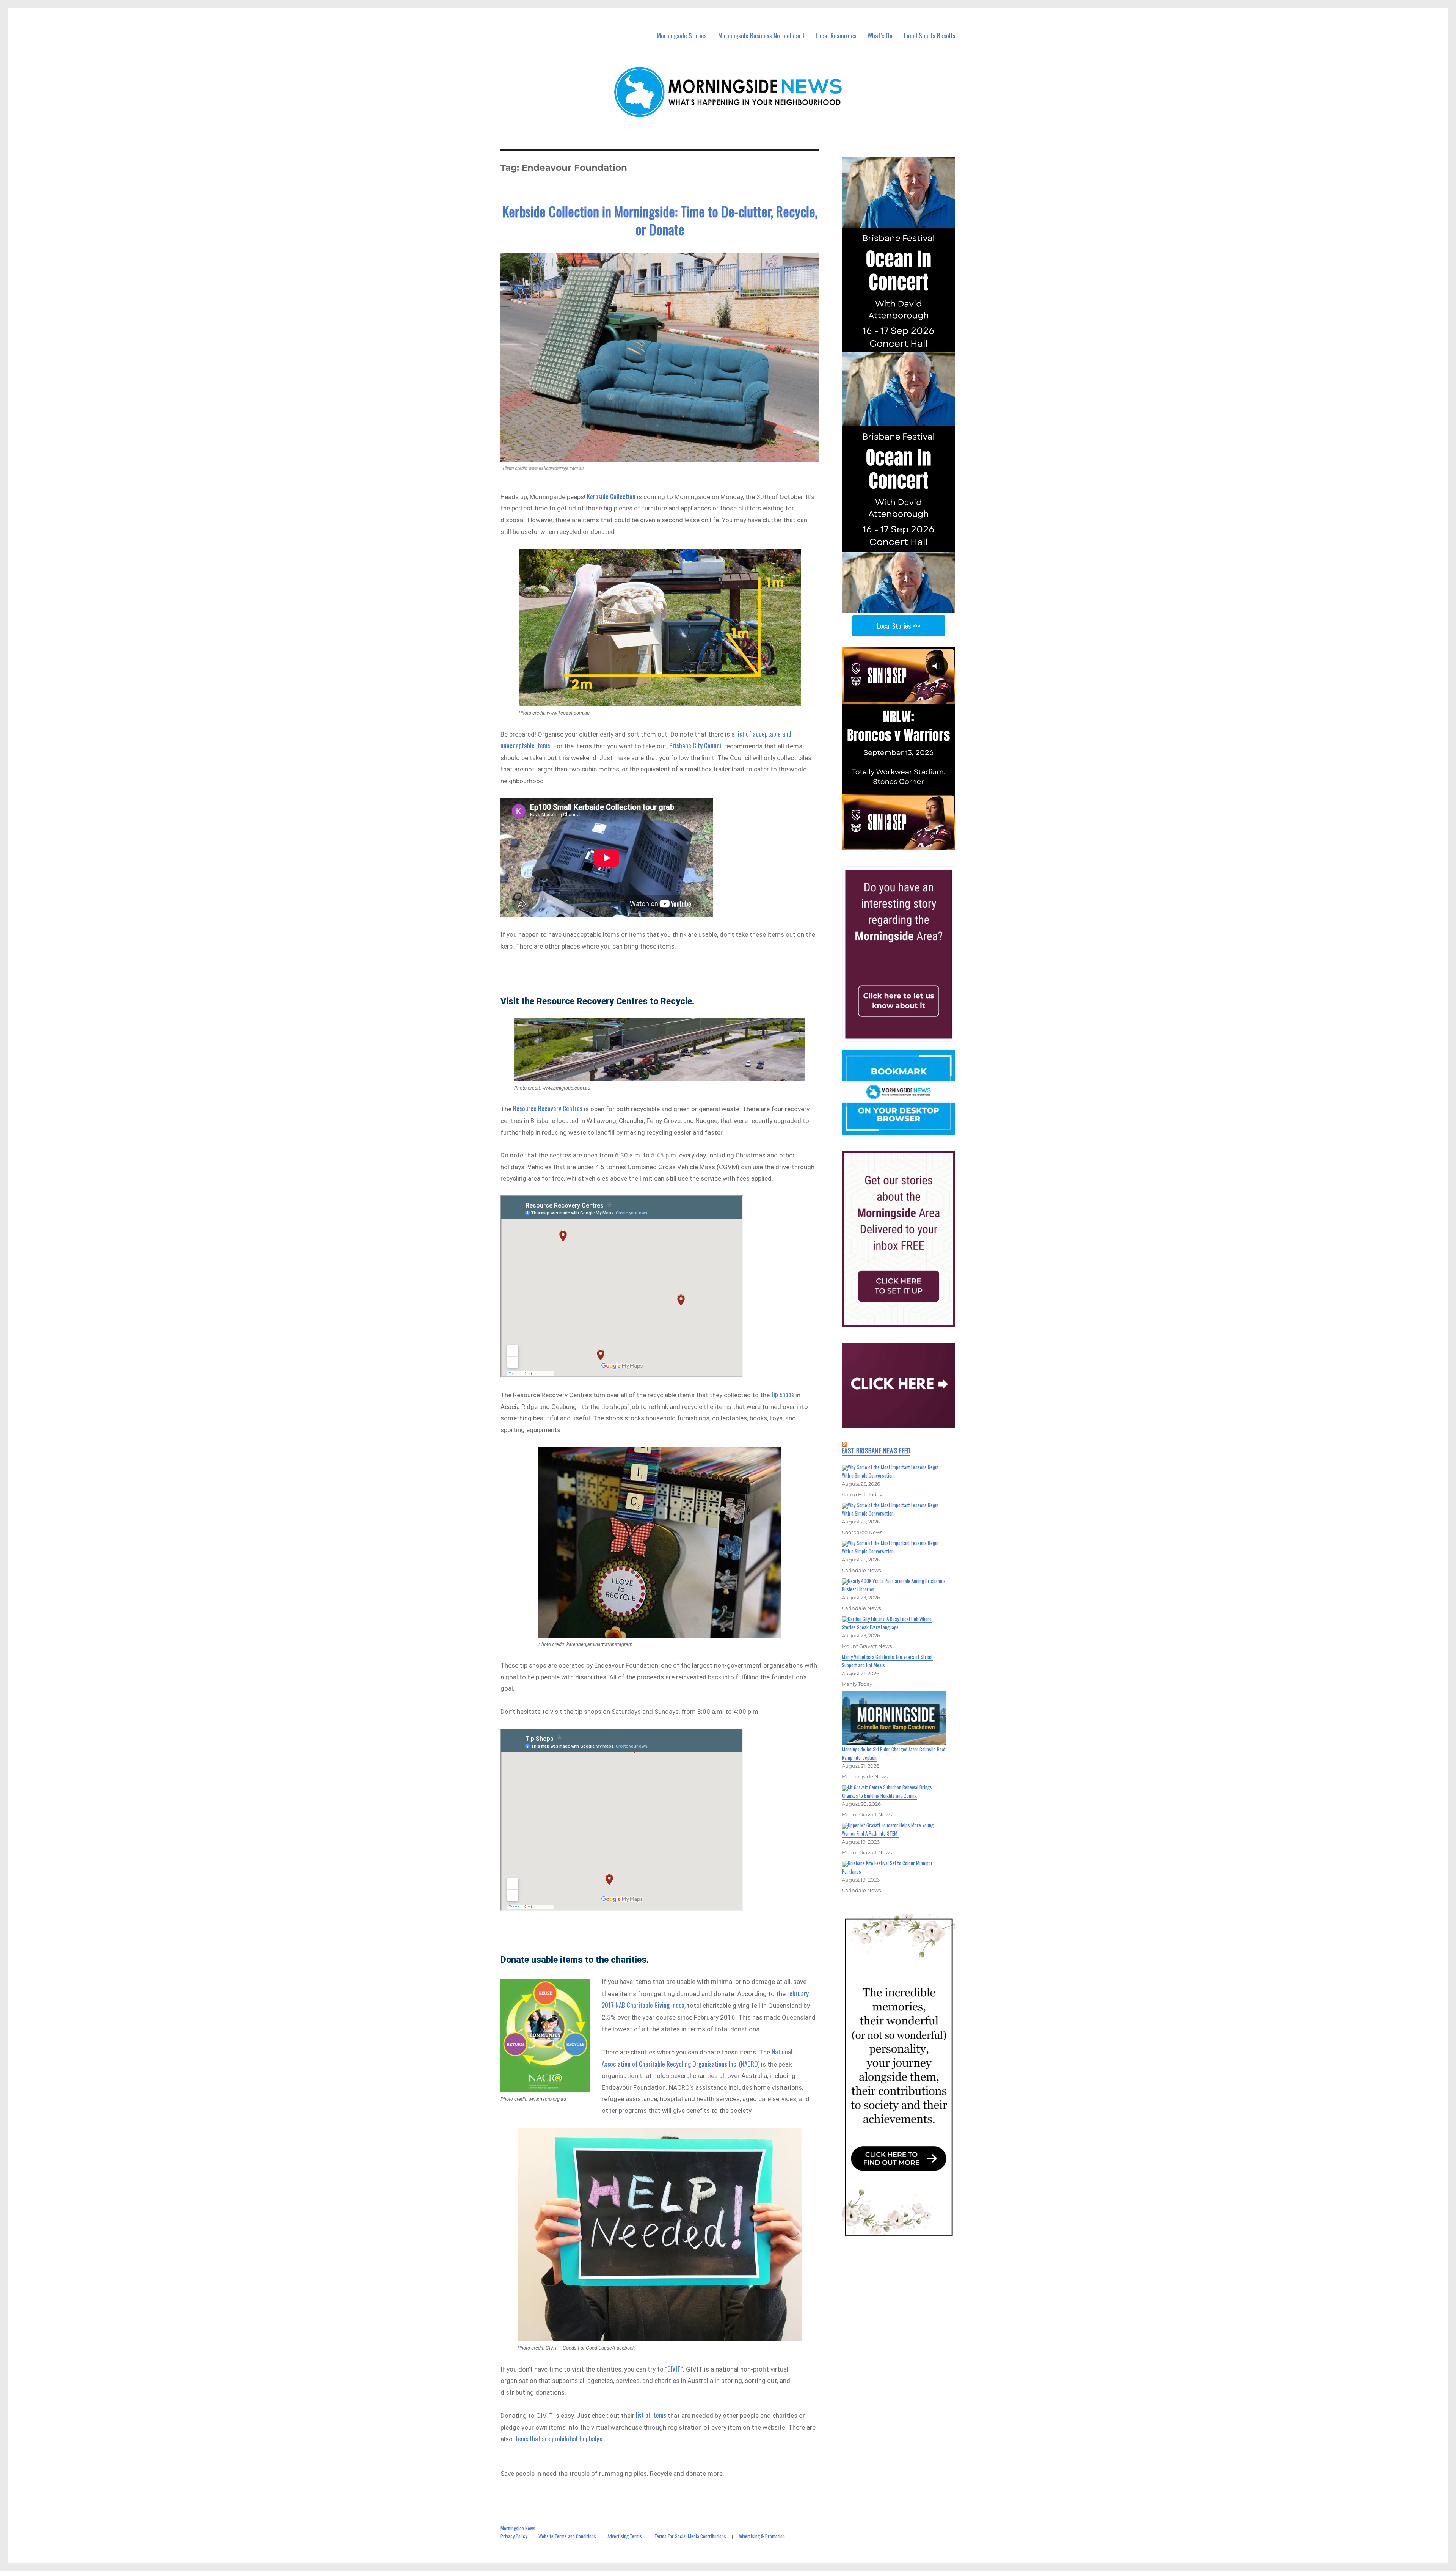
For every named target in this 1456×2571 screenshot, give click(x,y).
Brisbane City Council (696, 745)
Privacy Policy (514, 2536)
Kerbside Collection (611, 496)
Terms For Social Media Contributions (690, 2536)
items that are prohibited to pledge (558, 2438)
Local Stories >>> (899, 626)
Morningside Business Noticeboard (761, 35)
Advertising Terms (625, 2536)
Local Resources (836, 35)
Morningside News (518, 2528)
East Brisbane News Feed (876, 1451)
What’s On (880, 35)
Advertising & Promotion (762, 2536)
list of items (651, 2415)
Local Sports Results (930, 35)
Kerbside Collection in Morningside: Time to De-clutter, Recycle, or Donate (660, 220)
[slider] (906, 843)
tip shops (783, 1394)
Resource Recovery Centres (548, 1108)
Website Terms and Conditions (567, 2536)
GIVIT (674, 2369)
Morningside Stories (682, 35)
